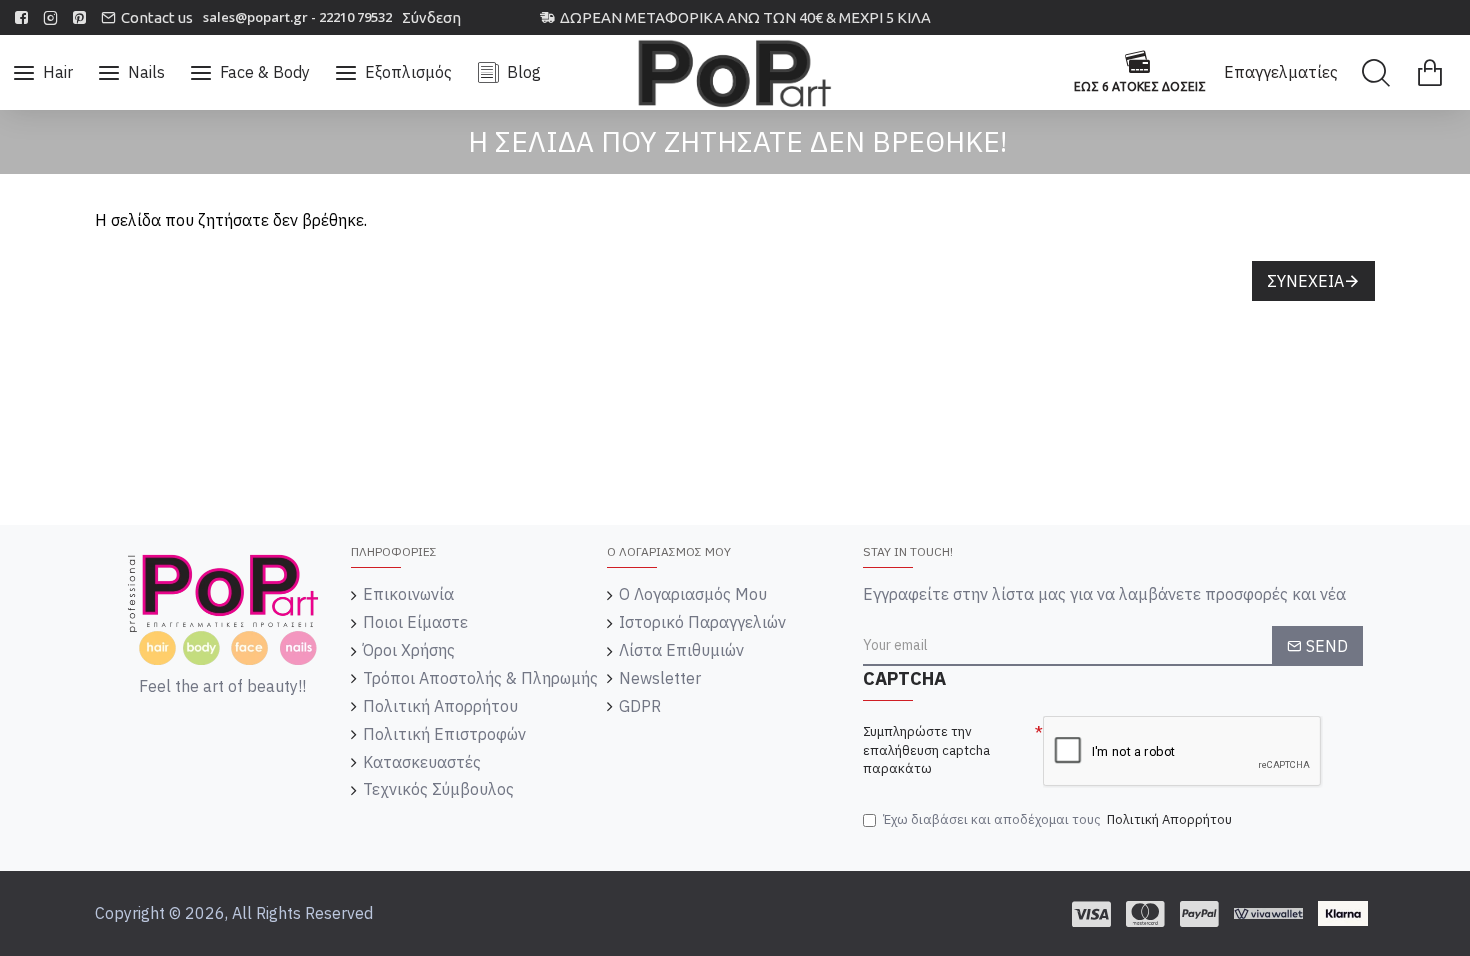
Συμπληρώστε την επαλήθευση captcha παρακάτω (926, 750)
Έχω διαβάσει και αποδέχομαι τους (1057, 819)
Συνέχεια (1305, 281)
